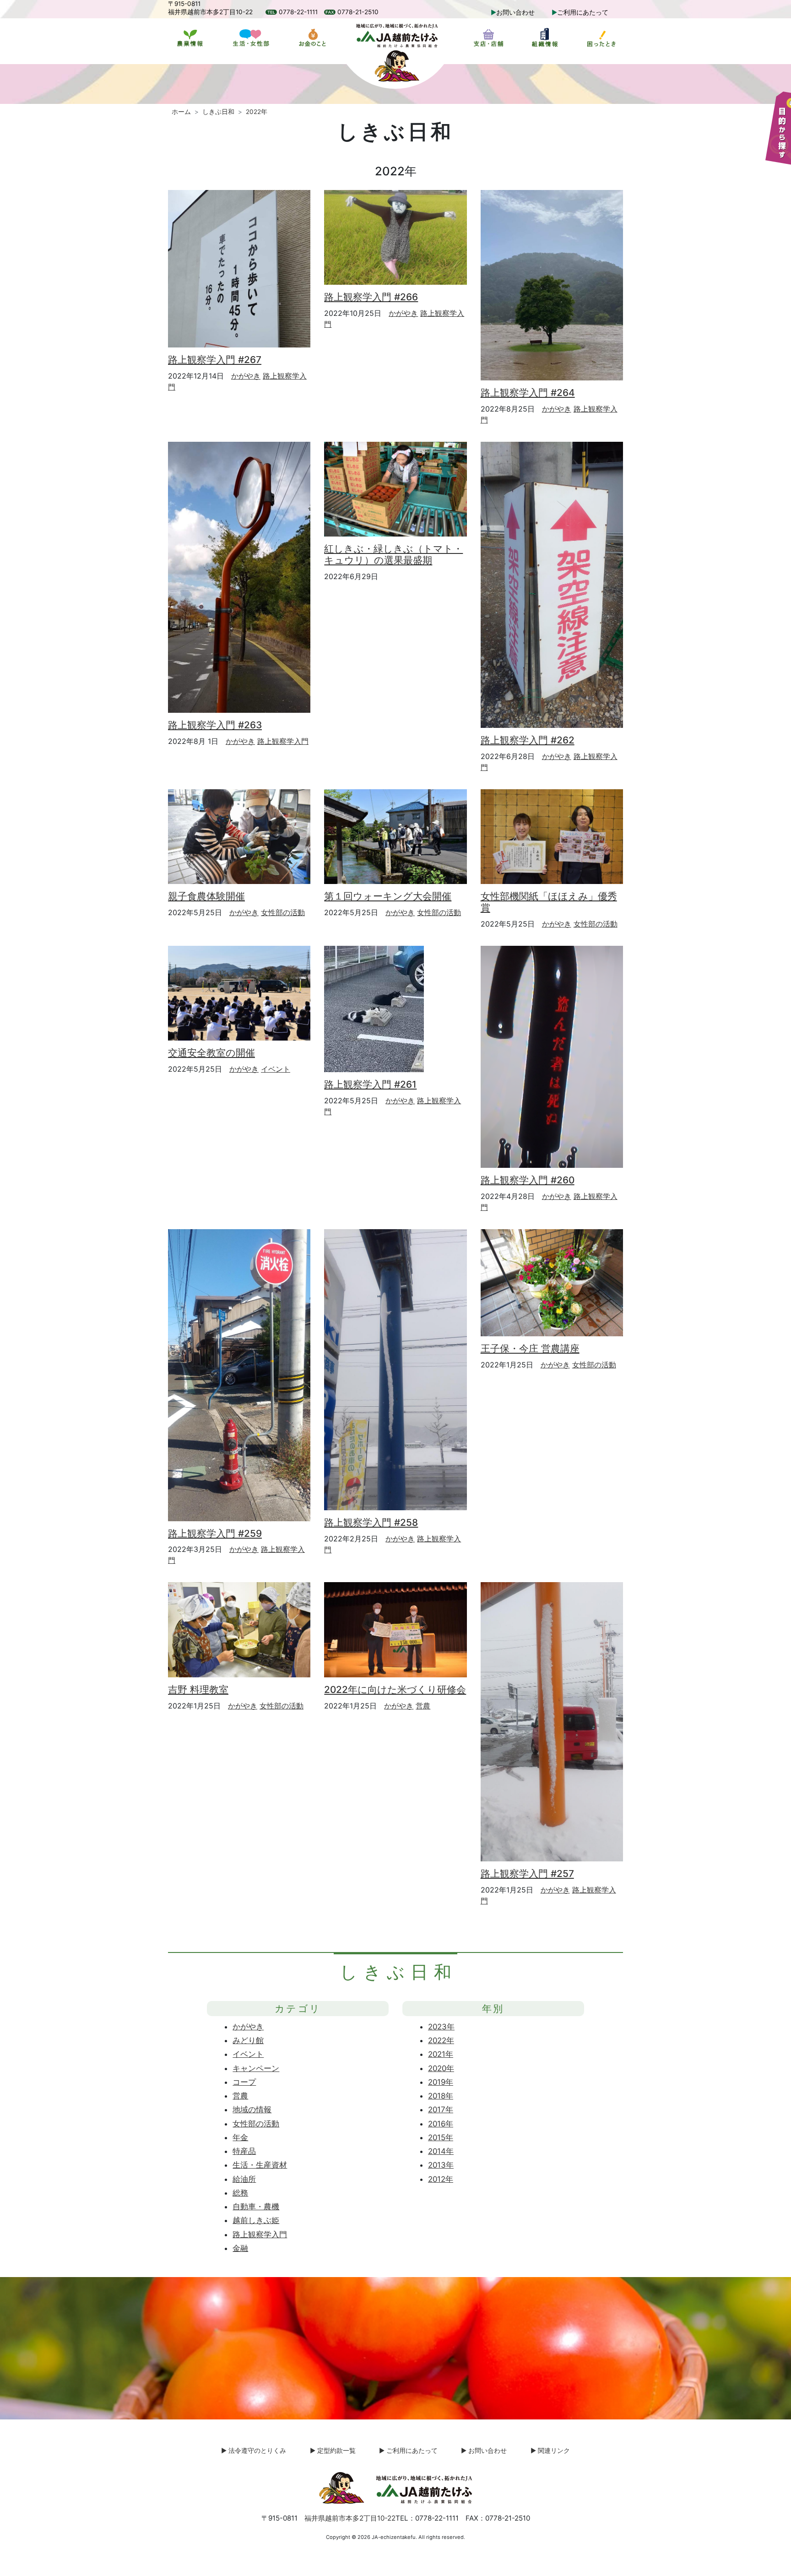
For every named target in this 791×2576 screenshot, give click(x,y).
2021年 (441, 2054)
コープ (244, 2082)
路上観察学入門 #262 (528, 740)
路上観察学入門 (283, 741)
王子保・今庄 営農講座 (530, 1348)
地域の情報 (252, 2110)
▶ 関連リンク (550, 2451)
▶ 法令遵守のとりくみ (254, 2451)
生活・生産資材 (260, 2165)
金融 (240, 2248)
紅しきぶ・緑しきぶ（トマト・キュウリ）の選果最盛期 (393, 554)
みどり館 (248, 2040)
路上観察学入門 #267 (215, 360)
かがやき (246, 376)
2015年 (441, 2137)
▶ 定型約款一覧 (333, 2451)
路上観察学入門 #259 (215, 1533)
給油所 (244, 2179)
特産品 (244, 2151)
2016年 (441, 2124)
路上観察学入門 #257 (527, 1874)
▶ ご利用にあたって (408, 2451)
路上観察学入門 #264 (528, 393)
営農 (423, 1706)
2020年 (441, 2068)
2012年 (441, 2179)
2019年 (441, 2082)
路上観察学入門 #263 (215, 725)
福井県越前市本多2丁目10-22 (350, 2518)
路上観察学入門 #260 (528, 1180)
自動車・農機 (256, 2207)
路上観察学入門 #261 (370, 1084)
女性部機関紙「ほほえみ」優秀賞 (549, 902)
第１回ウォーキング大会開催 (388, 896)
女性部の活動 (283, 912)
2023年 (441, 2027)
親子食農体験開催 (206, 896)
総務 (240, 2193)
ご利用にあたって (583, 12)
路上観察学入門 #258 (371, 1522)
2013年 (441, 2165)
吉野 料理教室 (198, 1689)
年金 (240, 2137)
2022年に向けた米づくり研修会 (395, 1689)
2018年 (441, 2096)
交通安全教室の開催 (211, 1053)
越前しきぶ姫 (256, 2220)
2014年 (441, 2151)
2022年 (441, 2040)
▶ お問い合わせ (484, 2451)
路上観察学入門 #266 (371, 297)
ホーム (181, 112)
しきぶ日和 (218, 112)
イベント (276, 1069)
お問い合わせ (515, 12)
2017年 (441, 2110)
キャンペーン (256, 2068)
